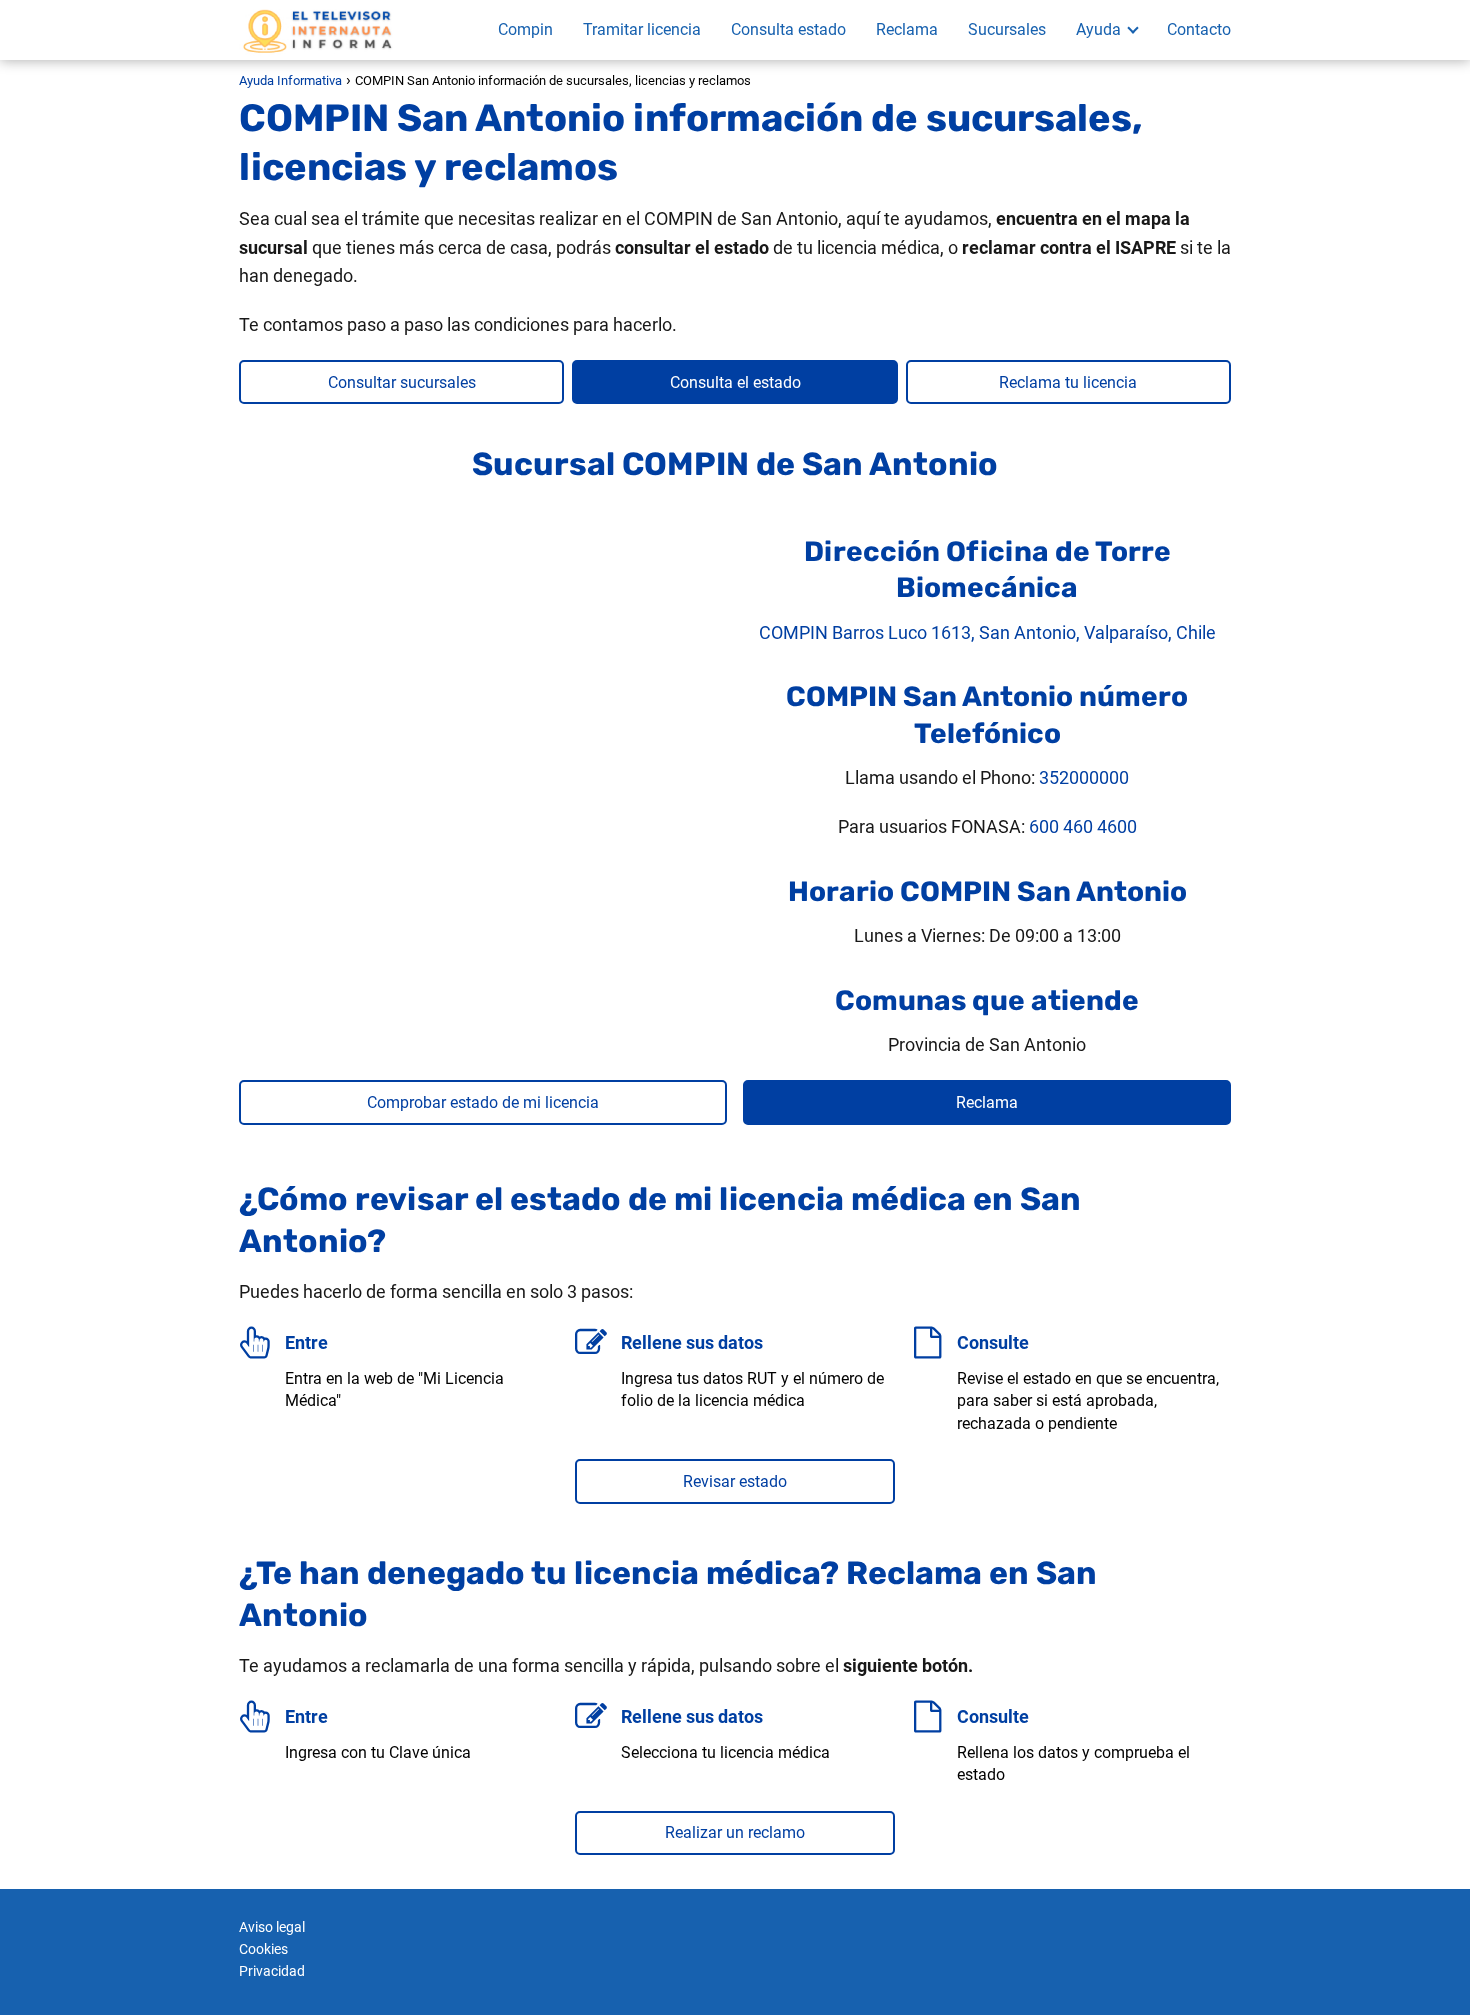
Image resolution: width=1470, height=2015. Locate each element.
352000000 (1084, 777)
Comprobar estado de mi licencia (483, 1102)
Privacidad (272, 1971)
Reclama (907, 29)
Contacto (1199, 29)
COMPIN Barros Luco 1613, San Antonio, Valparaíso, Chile (987, 632)
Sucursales (1007, 29)
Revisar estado (735, 1481)
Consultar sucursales (402, 382)
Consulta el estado (735, 382)
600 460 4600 (1083, 826)
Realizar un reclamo (735, 1832)
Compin (525, 29)
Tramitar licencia (642, 29)
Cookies (263, 1949)
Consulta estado (788, 29)
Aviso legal (272, 1927)
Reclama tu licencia (1068, 382)
